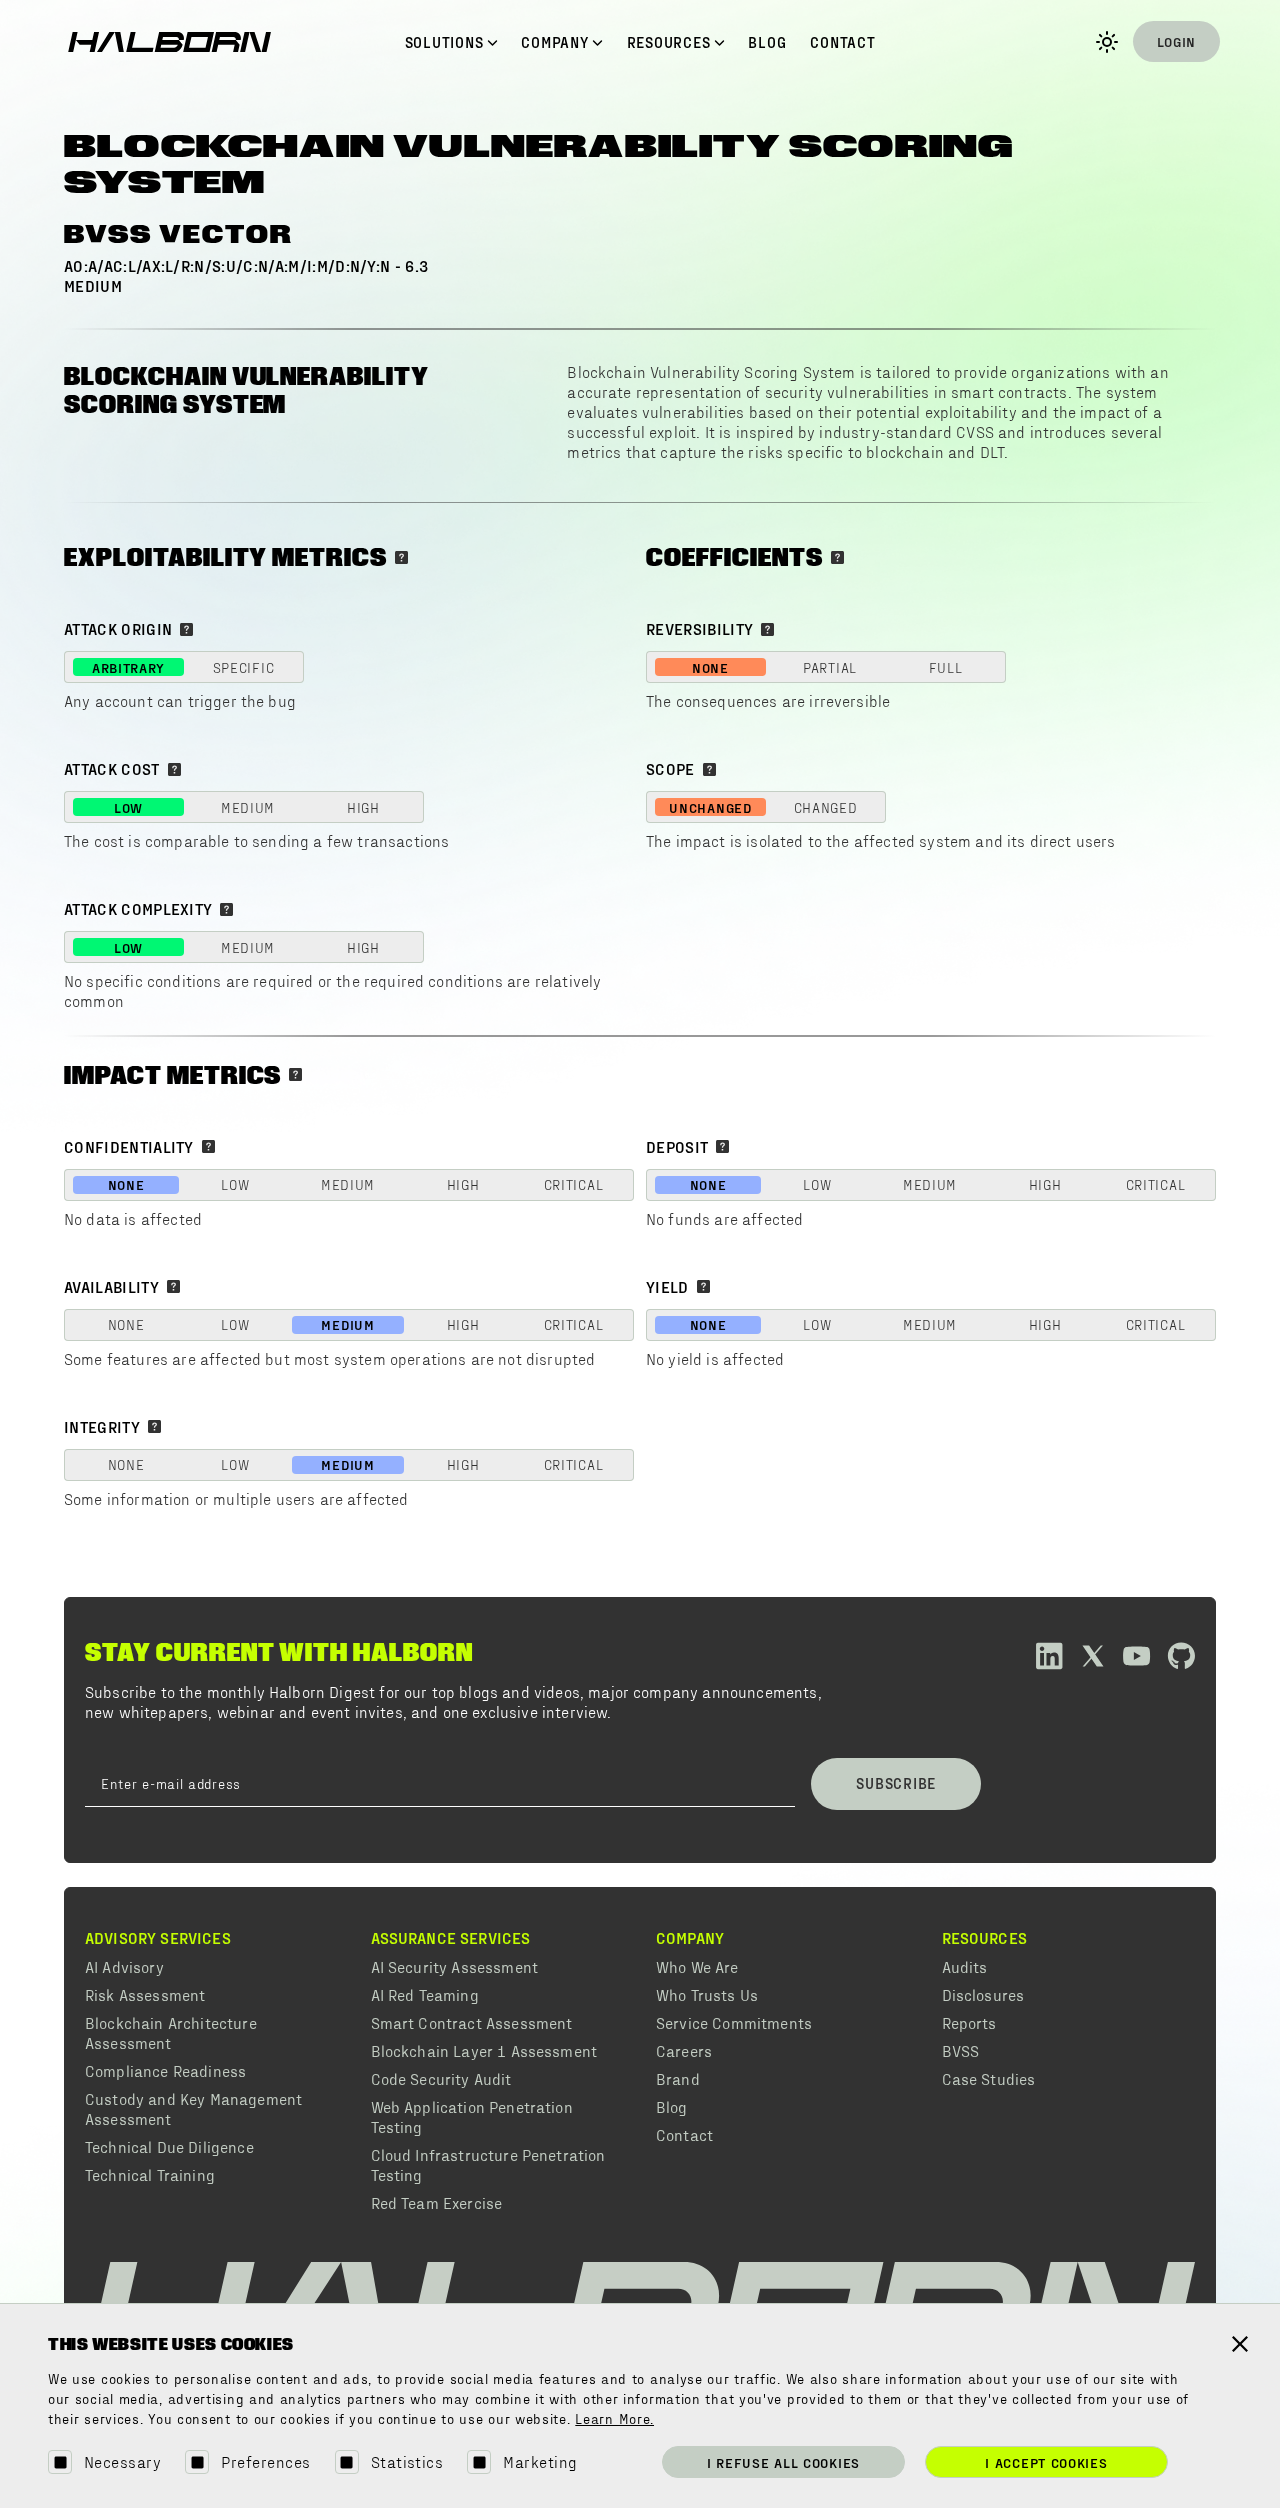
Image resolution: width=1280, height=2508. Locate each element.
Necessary (122, 2461)
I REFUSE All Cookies (783, 2462)
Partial (830, 667)
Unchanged (710, 807)
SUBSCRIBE (896, 1783)
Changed (826, 807)
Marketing (540, 2461)
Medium (248, 807)
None (710, 667)
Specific (244, 667)
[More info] (401, 557)
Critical (574, 1184)
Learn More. (614, 2420)
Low (128, 807)
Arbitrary (128, 667)
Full (946, 667)
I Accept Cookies (1046, 2462)
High (363, 807)
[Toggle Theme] (1107, 42)
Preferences (265, 2461)
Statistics (407, 2461)
